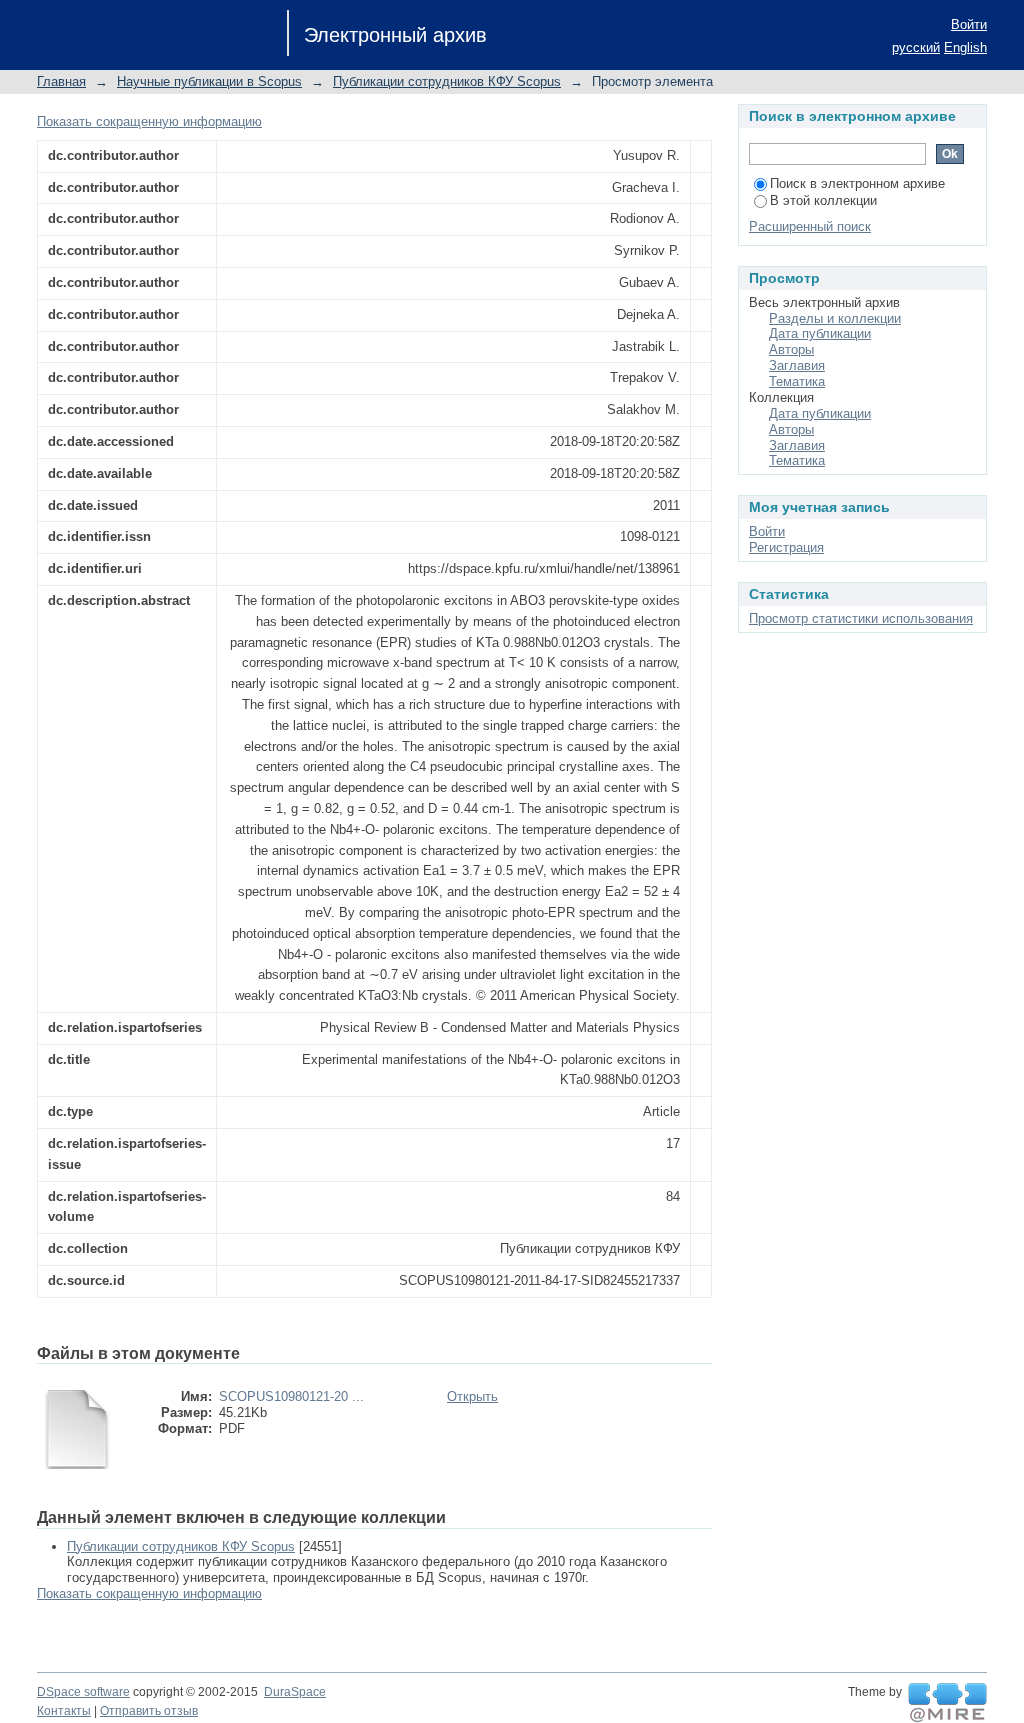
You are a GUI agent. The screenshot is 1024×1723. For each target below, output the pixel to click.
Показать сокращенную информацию (149, 121)
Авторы (791, 349)
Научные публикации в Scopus (209, 81)
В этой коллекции (823, 200)
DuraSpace (295, 1692)
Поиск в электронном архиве (857, 183)
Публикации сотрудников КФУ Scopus (447, 81)
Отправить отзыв (149, 1711)
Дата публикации (820, 333)
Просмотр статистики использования (861, 618)
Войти (969, 24)
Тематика (797, 381)
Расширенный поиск (810, 226)
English (965, 47)
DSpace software (83, 1692)
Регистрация (786, 547)
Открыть (472, 1396)
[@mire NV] (947, 1703)
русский (916, 47)
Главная (61, 81)
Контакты (64, 1711)
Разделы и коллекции (835, 318)
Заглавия (797, 365)
